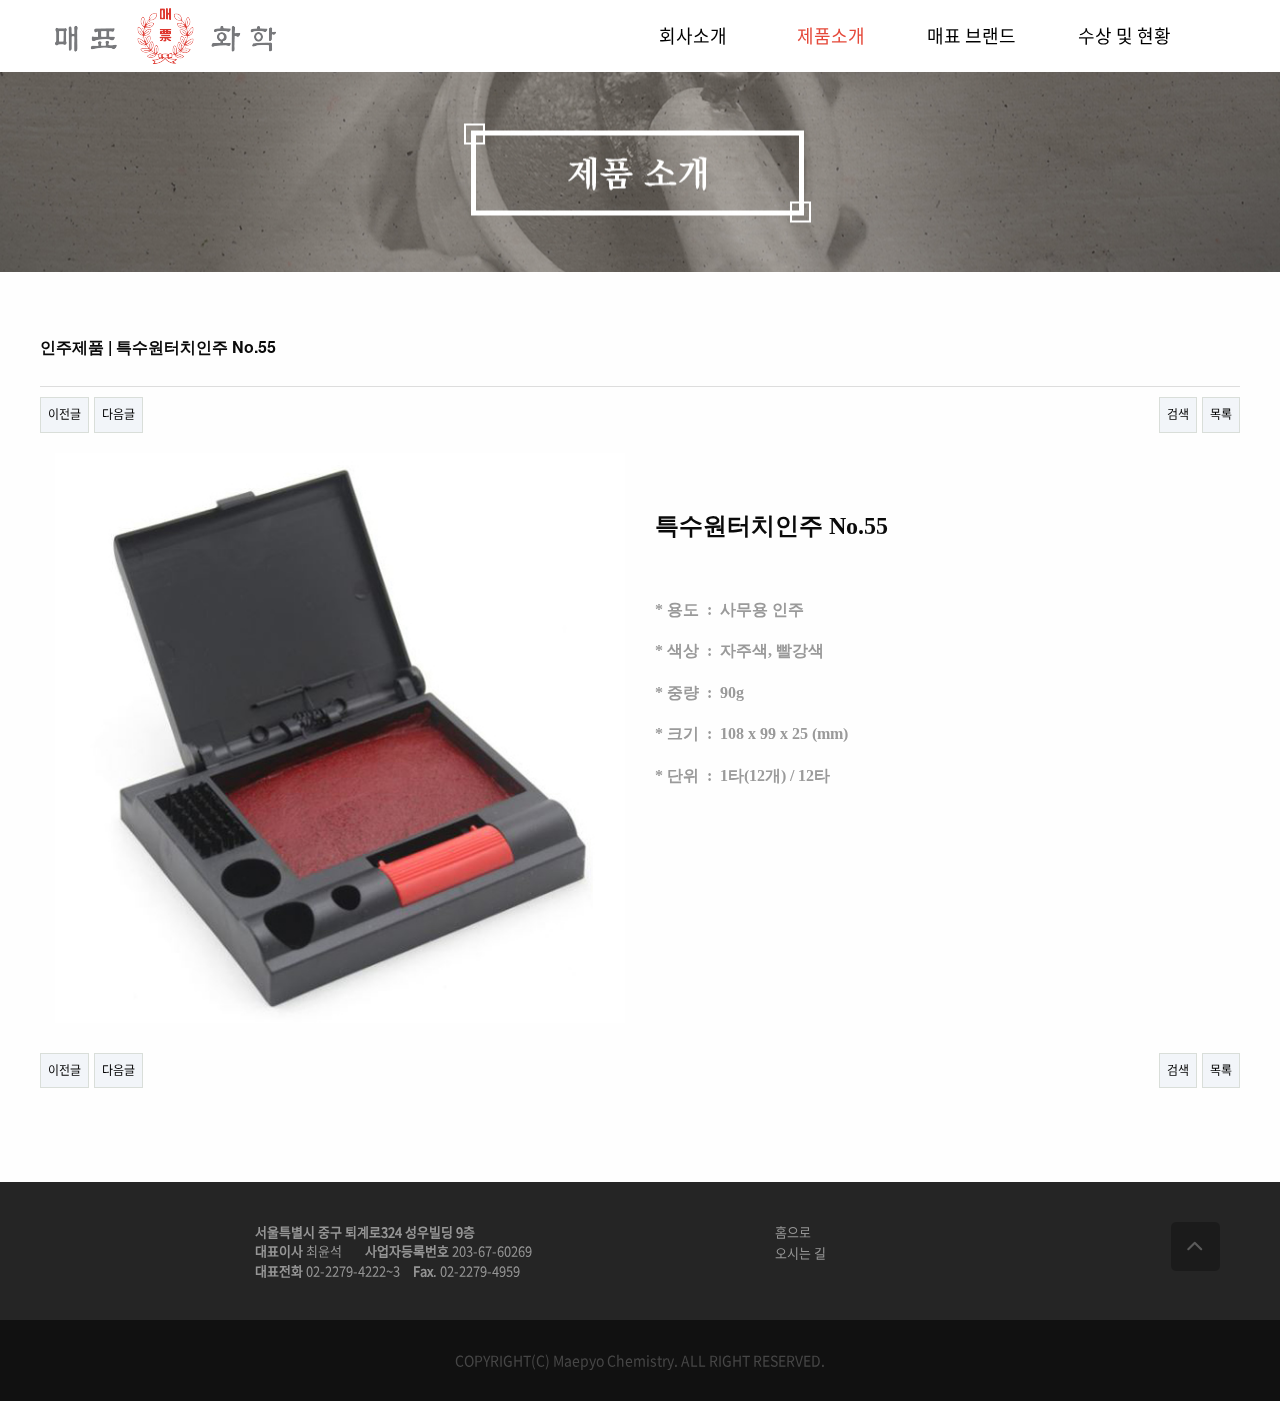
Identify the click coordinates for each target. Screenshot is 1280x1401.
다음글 (118, 414)
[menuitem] (712, 36)
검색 (1178, 414)
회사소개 (693, 35)
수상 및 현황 (1124, 35)
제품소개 (831, 35)
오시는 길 (800, 1252)
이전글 (64, 414)
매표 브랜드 (971, 35)
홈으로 (793, 1231)
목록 (1221, 414)
